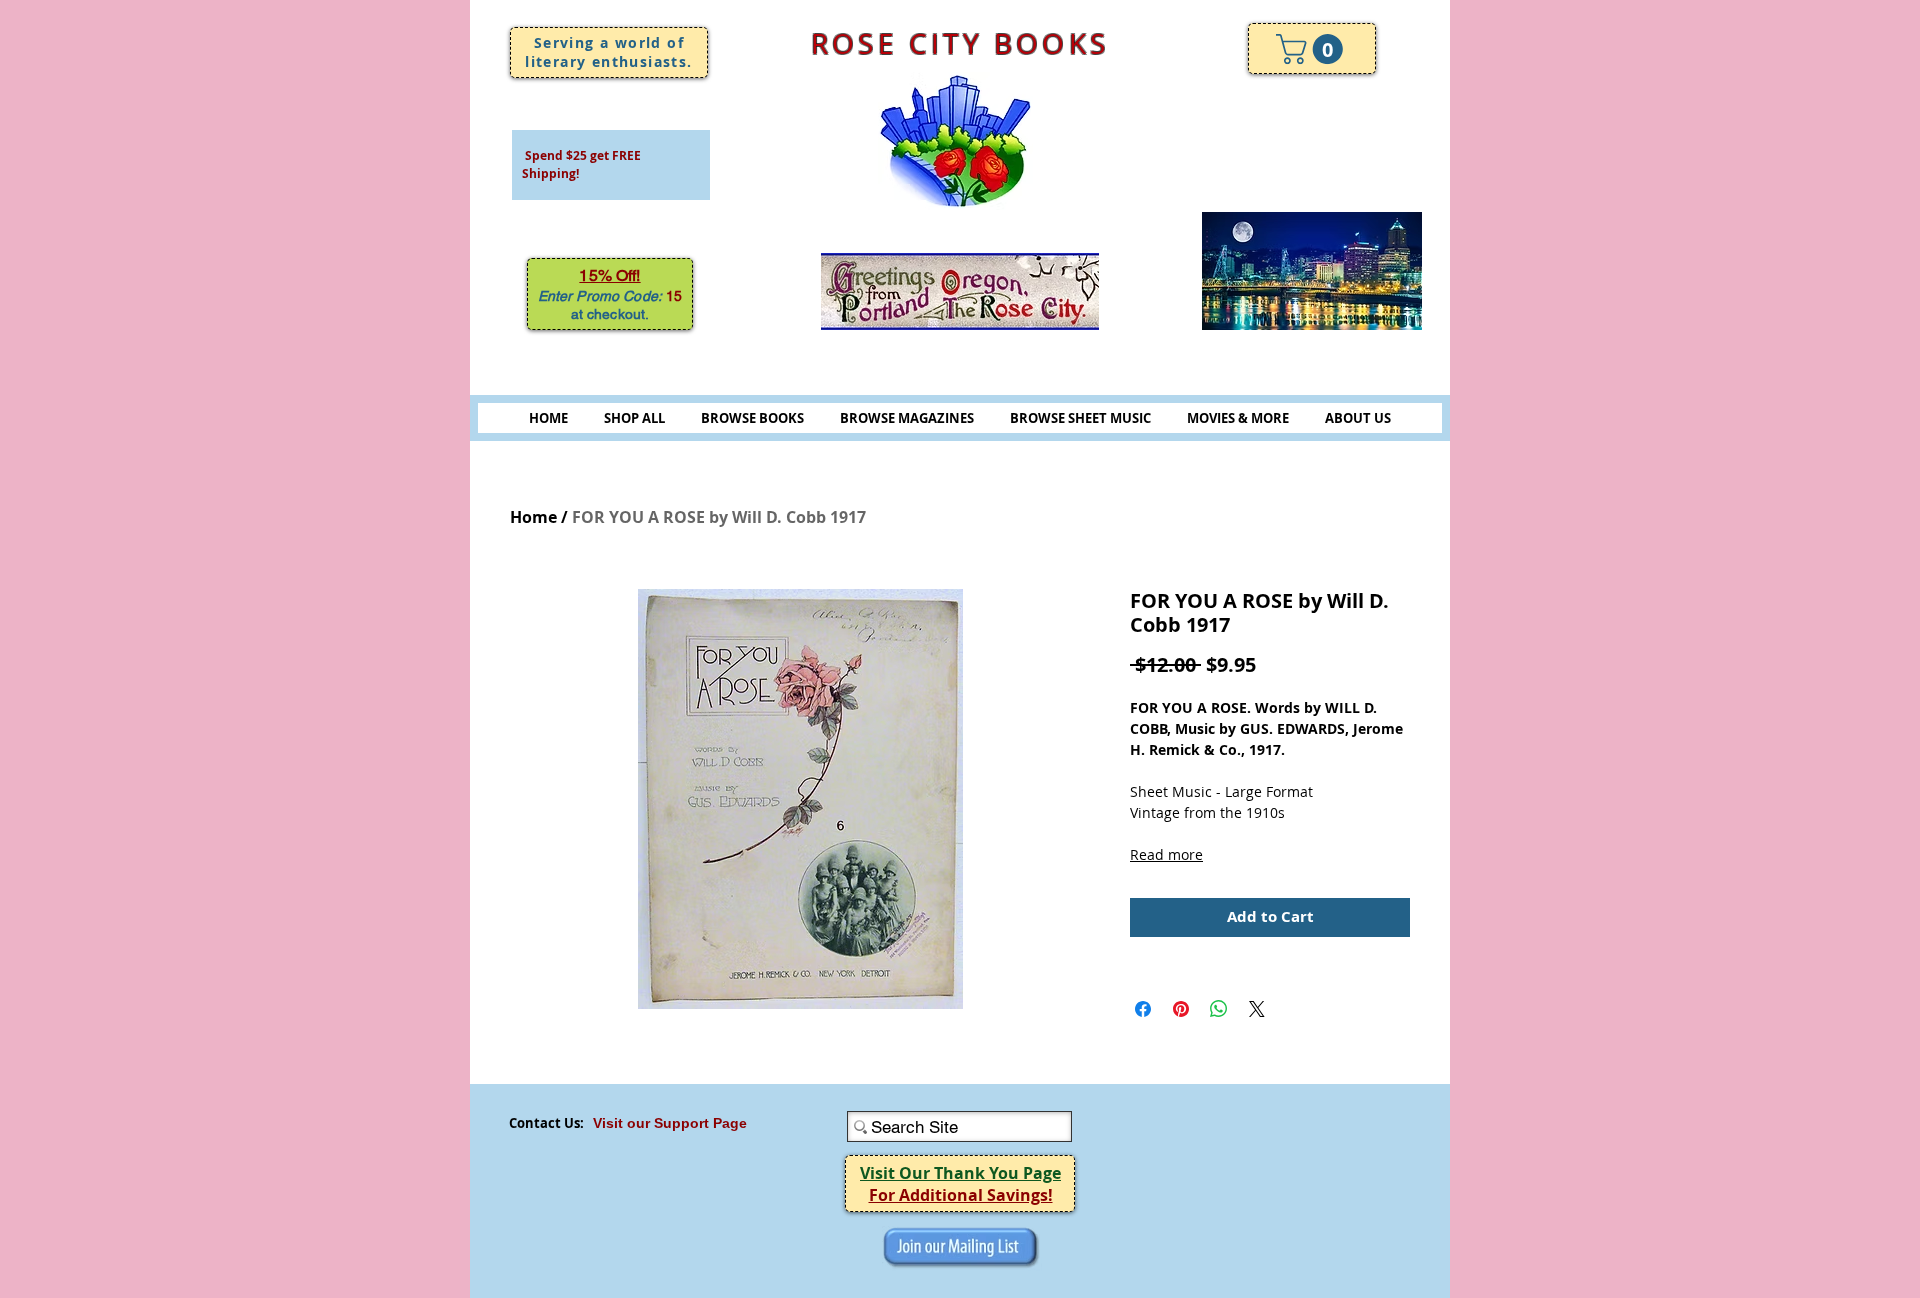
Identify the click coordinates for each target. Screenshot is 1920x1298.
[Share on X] (1257, 1009)
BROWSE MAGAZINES (907, 418)
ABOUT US (1358, 418)
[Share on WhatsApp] (1219, 1009)
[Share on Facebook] (1143, 1009)
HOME (548, 418)
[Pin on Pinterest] (1181, 1009)
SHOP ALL (634, 418)
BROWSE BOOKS (752, 418)
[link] (1313, 49)
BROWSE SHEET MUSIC (1080, 418)
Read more (1166, 854)
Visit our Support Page (670, 1123)
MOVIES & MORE (1238, 418)
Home (533, 517)
